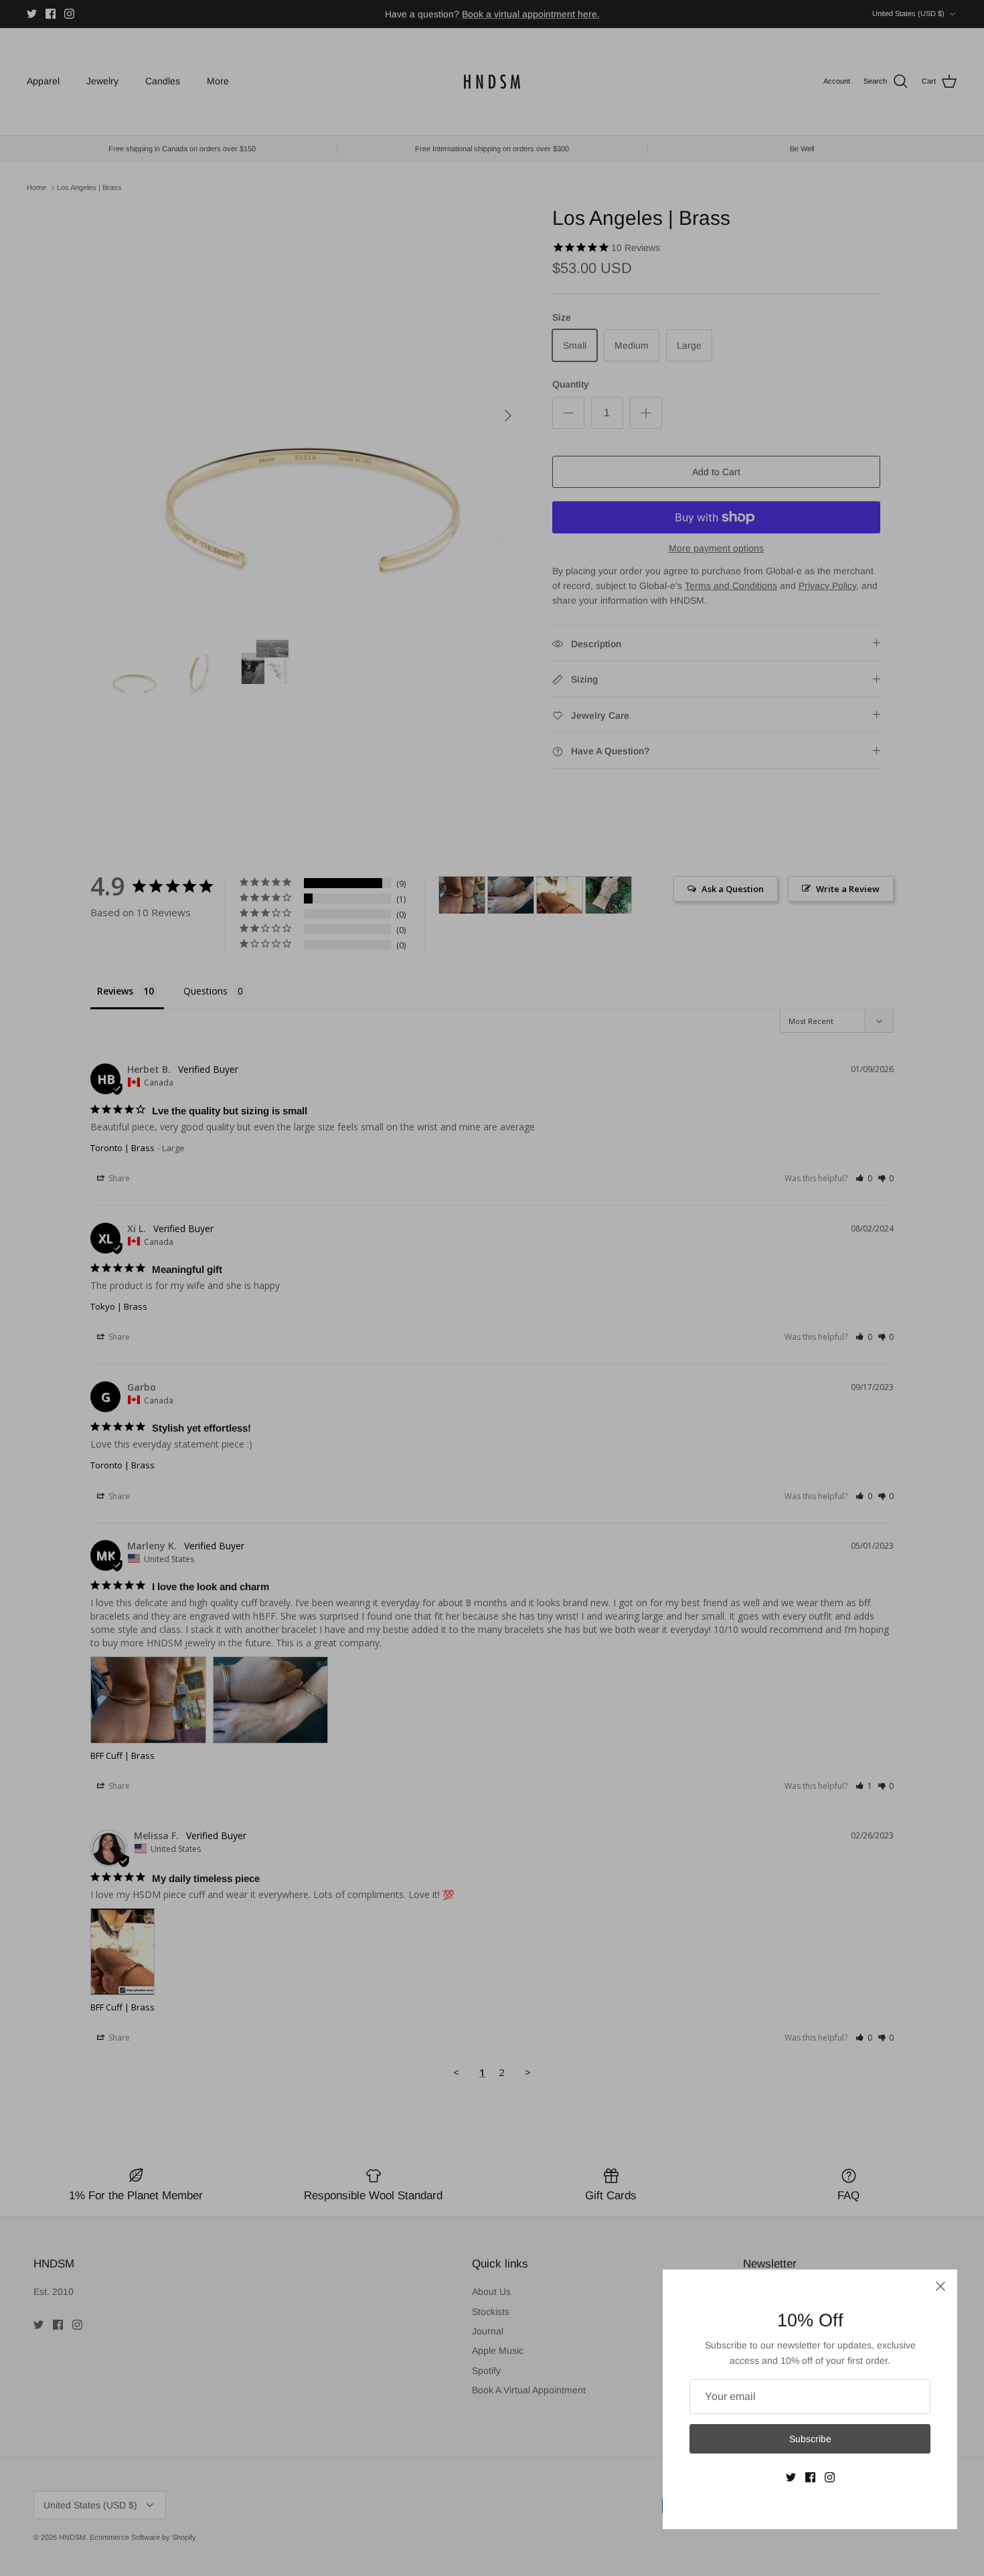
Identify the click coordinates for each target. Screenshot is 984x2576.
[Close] (940, 2286)
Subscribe (810, 2439)
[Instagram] (830, 2477)
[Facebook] (810, 2477)
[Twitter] (791, 2477)
